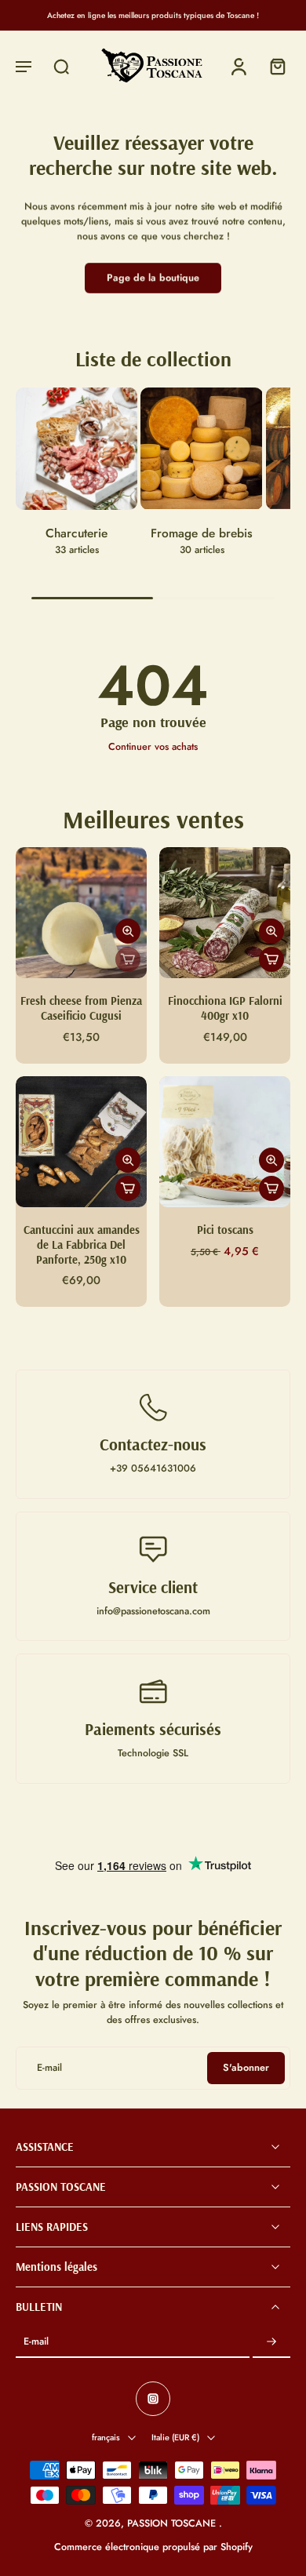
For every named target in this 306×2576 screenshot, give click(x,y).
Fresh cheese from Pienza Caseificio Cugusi (81, 1008)
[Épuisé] (128, 959)
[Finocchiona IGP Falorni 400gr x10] (225, 913)
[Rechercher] (61, 66)
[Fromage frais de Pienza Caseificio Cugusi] (81, 913)
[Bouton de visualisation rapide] (128, 931)
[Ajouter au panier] (271, 959)
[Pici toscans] (225, 1142)
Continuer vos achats (153, 747)
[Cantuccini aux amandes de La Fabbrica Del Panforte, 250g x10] (81, 1142)
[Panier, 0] (273, 66)
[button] (24, 66)
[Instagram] (153, 2400)
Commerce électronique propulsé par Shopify (153, 2547)
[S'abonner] (271, 2343)
